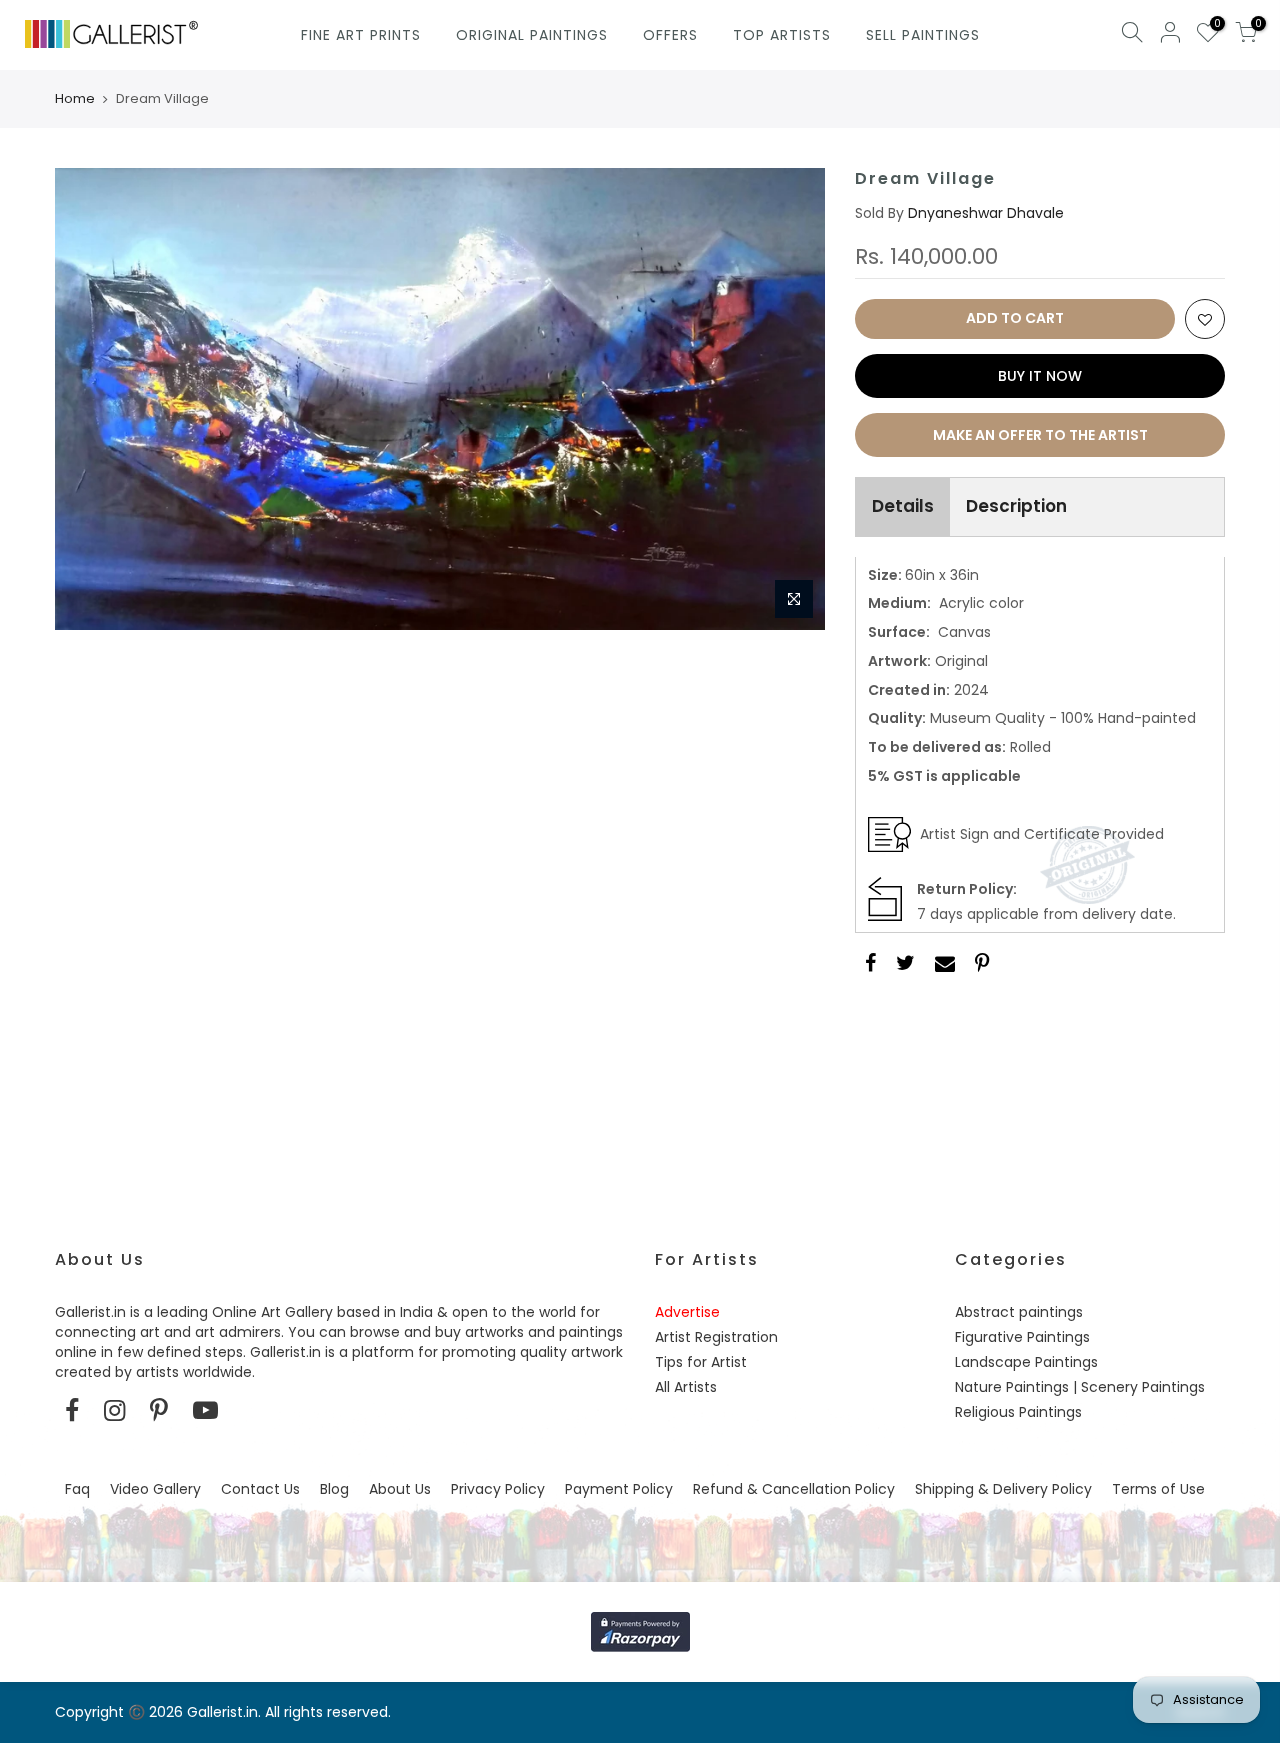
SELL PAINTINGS (923, 35)
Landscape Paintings (1026, 1362)
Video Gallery (155, 1489)
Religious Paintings (1018, 1412)
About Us (400, 1489)
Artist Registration (716, 1337)
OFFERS (670, 35)
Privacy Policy (498, 1489)
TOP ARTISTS (782, 35)
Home (75, 99)
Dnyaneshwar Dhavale (986, 213)
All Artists (686, 1387)
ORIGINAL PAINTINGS (532, 35)
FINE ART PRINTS (361, 35)
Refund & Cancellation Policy (794, 1489)
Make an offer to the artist (1040, 435)
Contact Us (260, 1489)
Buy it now (1040, 376)
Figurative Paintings (1022, 1337)
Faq (77, 1489)
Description (1016, 506)
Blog (334, 1489)
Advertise (687, 1312)
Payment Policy (619, 1489)
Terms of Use (1158, 1489)
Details (903, 506)
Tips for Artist (701, 1362)
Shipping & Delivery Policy (1003, 1489)
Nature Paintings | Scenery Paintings (1080, 1387)
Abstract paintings (1019, 1312)
